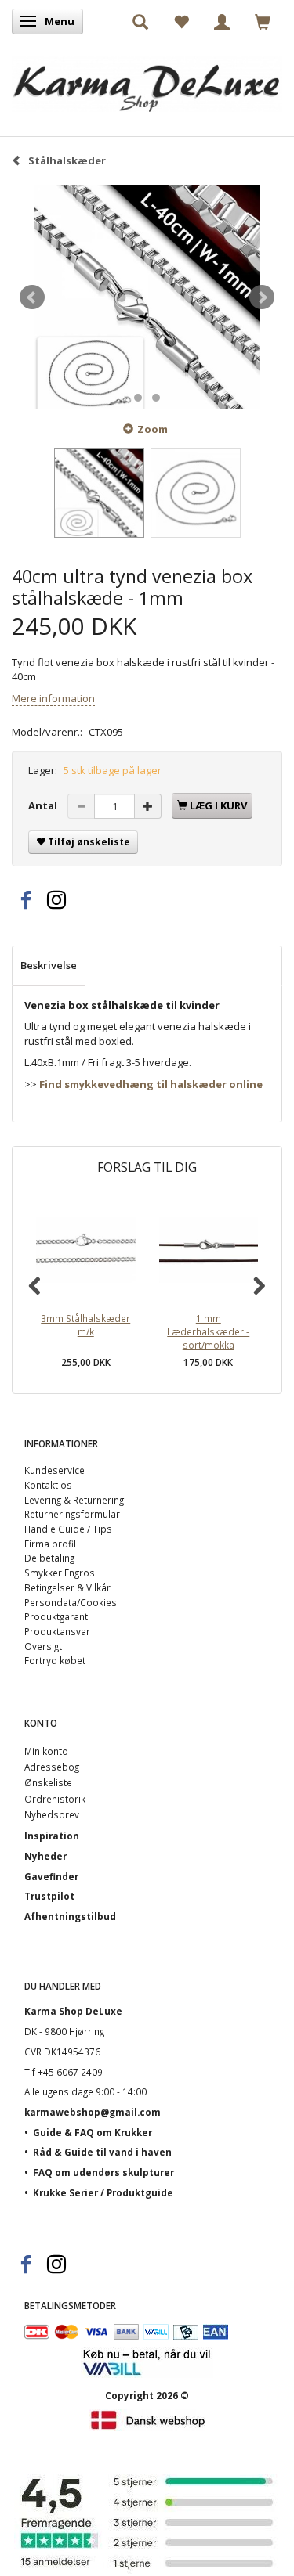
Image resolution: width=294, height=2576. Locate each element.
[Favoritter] (181, 21)
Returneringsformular (72, 1514)
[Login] (222, 21)
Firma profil (50, 1544)
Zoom (152, 429)
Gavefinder (51, 1876)
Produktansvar (57, 1631)
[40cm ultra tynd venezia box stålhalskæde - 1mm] (147, 297)
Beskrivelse (49, 965)
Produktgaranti (57, 1616)
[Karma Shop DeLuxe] (147, 80)
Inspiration (52, 1836)
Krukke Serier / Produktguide (103, 2192)
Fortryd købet (55, 1660)
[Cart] (263, 21)
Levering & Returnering (74, 1500)
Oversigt (43, 1646)
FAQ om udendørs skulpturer (103, 2172)
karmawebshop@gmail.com (93, 2112)
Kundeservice (54, 1470)
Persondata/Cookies (71, 1602)
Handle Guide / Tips (68, 1529)
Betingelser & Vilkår (67, 1587)
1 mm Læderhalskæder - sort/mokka (208, 1331)
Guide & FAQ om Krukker (93, 2132)
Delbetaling (49, 1558)
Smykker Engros (60, 1573)
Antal (44, 805)
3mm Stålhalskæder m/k (85, 1325)
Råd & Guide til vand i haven (102, 2152)
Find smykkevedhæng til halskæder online (151, 1084)
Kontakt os (48, 1485)
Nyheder (45, 1856)
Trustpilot (49, 1896)
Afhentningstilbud (70, 1916)
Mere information (53, 698)
